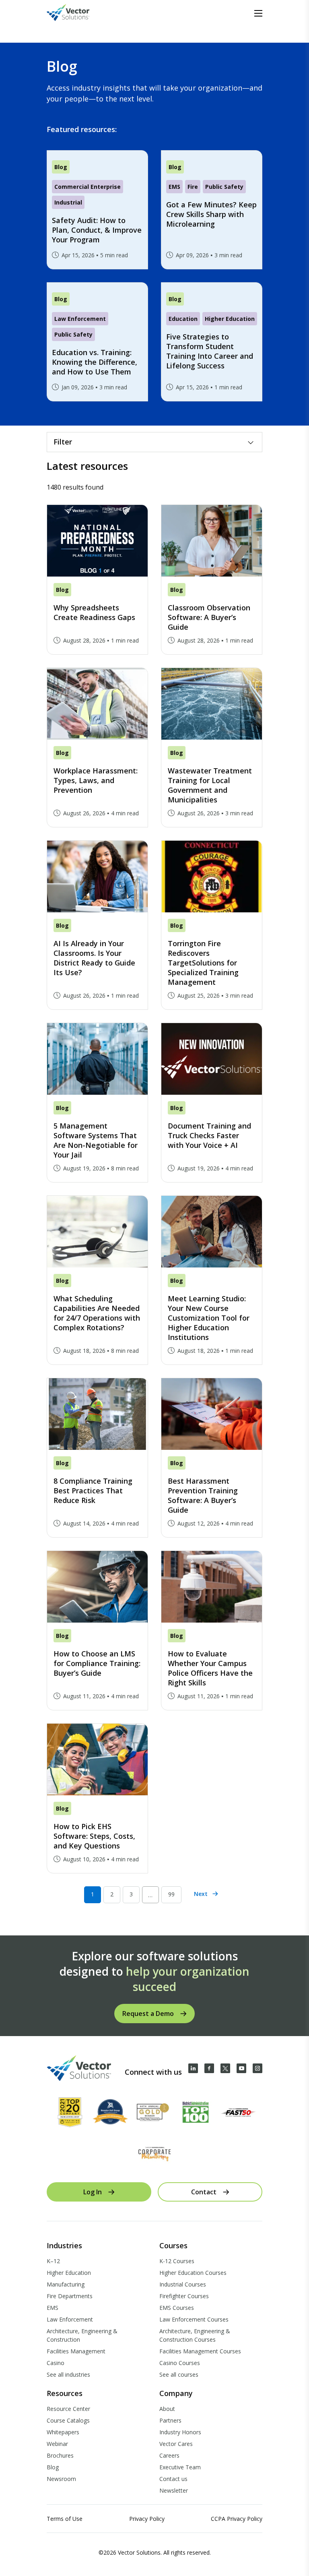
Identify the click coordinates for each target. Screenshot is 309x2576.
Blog (53, 2467)
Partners (170, 2420)
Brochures (60, 2455)
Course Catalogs (68, 2420)
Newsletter (174, 2490)
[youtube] (241, 2068)
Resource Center (68, 2409)
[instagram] (257, 2068)
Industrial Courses (183, 2284)
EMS (53, 2308)
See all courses (179, 2374)
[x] (225, 2068)
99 (171, 1894)
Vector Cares (176, 2444)
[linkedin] (193, 2068)
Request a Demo (148, 2014)
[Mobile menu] (258, 13)
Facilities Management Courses (200, 2351)
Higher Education (69, 2273)
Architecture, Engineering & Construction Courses (195, 2335)
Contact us (173, 2479)
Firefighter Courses (184, 2296)
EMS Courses (177, 2308)
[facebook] (209, 2068)
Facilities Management (76, 2351)
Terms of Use (65, 2519)
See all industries (68, 2374)
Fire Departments (70, 2296)
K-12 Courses (177, 2261)
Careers (169, 2455)
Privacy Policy (147, 2519)
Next (201, 1894)
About (167, 2409)
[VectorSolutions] (76, 13)
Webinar (57, 2444)
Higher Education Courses (193, 2273)
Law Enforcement (70, 2319)
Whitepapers (63, 2432)
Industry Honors (180, 2432)
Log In (93, 2192)
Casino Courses (180, 2363)
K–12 (53, 2261)
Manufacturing (66, 2284)
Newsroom (61, 2479)
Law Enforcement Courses (194, 2319)
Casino (56, 2363)
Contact (204, 2192)
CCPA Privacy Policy (237, 2519)
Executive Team (180, 2467)
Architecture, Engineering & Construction (82, 2335)
